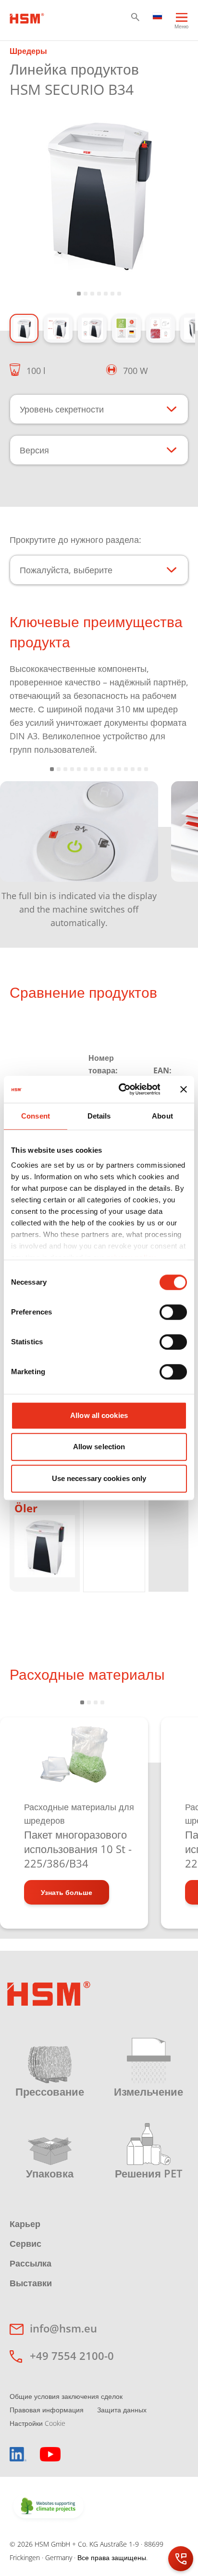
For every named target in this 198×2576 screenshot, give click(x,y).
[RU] (158, 15)
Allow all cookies (99, 1415)
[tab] (99, 193)
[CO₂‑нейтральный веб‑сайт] (49, 2507)
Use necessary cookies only (99, 1478)
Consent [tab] (36, 1116)
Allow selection (99, 1447)
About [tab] (162, 1116)
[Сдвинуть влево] (22, 848)
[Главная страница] (27, 17)
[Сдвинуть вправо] (176, 848)
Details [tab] (99, 1116)
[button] (135, 17)
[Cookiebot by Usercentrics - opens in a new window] (121, 1089)
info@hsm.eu (63, 2328)
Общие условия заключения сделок (66, 2396)
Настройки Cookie (37, 2423)
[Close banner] (184, 1089)
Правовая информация (47, 2410)
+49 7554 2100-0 (72, 2356)
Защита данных (122, 2410)
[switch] (173, 1312)
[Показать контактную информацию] (181, 2559)
